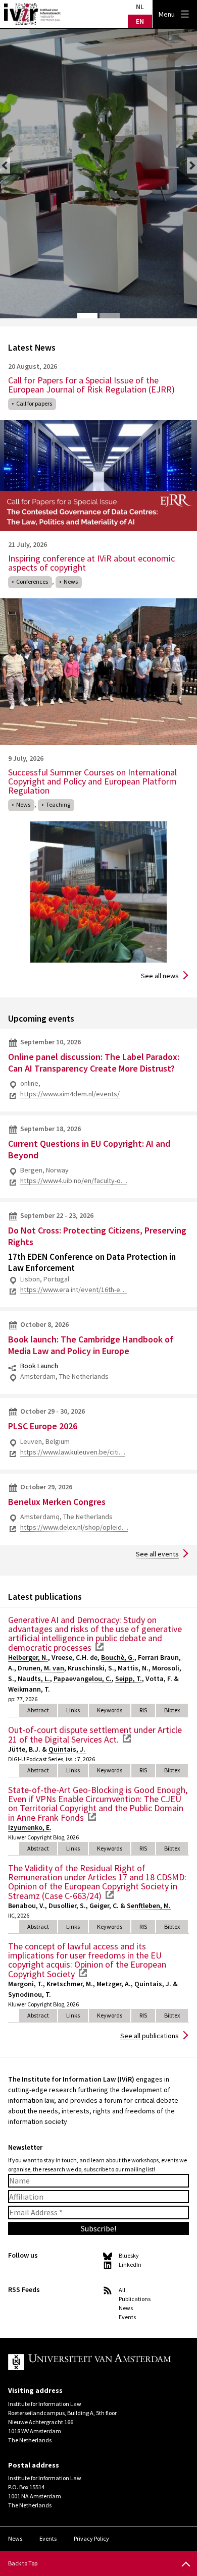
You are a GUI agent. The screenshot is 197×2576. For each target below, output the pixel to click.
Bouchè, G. (118, 1657)
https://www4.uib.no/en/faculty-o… (74, 1181)
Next (192, 165)
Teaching (58, 804)
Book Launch (39, 1366)
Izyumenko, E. (30, 1827)
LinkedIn (130, 2264)
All (122, 2290)
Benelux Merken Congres (57, 1502)
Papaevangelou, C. (83, 1678)
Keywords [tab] (110, 1710)
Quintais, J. (67, 1749)
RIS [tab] (143, 1710)
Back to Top (23, 2563)
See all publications (150, 2036)
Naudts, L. (34, 1678)
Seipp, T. (129, 1678)
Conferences (32, 581)
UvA (90, 2362)
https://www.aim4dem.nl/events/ (70, 1094)
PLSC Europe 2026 (43, 1426)
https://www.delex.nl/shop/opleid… (74, 1527)
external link (100, 1647)
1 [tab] (87, 316)
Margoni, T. (26, 1984)
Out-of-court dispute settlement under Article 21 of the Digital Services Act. (95, 1734)
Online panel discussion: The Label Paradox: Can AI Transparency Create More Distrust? (94, 1062)
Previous (5, 165)
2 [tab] (110, 316)
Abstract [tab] (38, 1710)
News (71, 581)
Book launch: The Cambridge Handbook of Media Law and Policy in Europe (91, 1345)
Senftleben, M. (149, 1906)
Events (127, 2317)
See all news (160, 976)
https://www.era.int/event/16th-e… (73, 1290)
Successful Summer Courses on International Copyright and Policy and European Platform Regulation (92, 781)
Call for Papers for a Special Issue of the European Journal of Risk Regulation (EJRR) (91, 385)
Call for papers (34, 403)
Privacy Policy (91, 2538)
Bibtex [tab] (172, 1710)
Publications (135, 2299)
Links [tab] (73, 1710)
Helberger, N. (28, 1657)
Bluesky (129, 2255)
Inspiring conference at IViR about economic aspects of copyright (91, 563)
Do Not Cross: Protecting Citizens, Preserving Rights (97, 1236)
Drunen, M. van (41, 1668)
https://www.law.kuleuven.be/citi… (73, 1452)
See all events (157, 1554)
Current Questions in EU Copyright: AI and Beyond (89, 1149)
